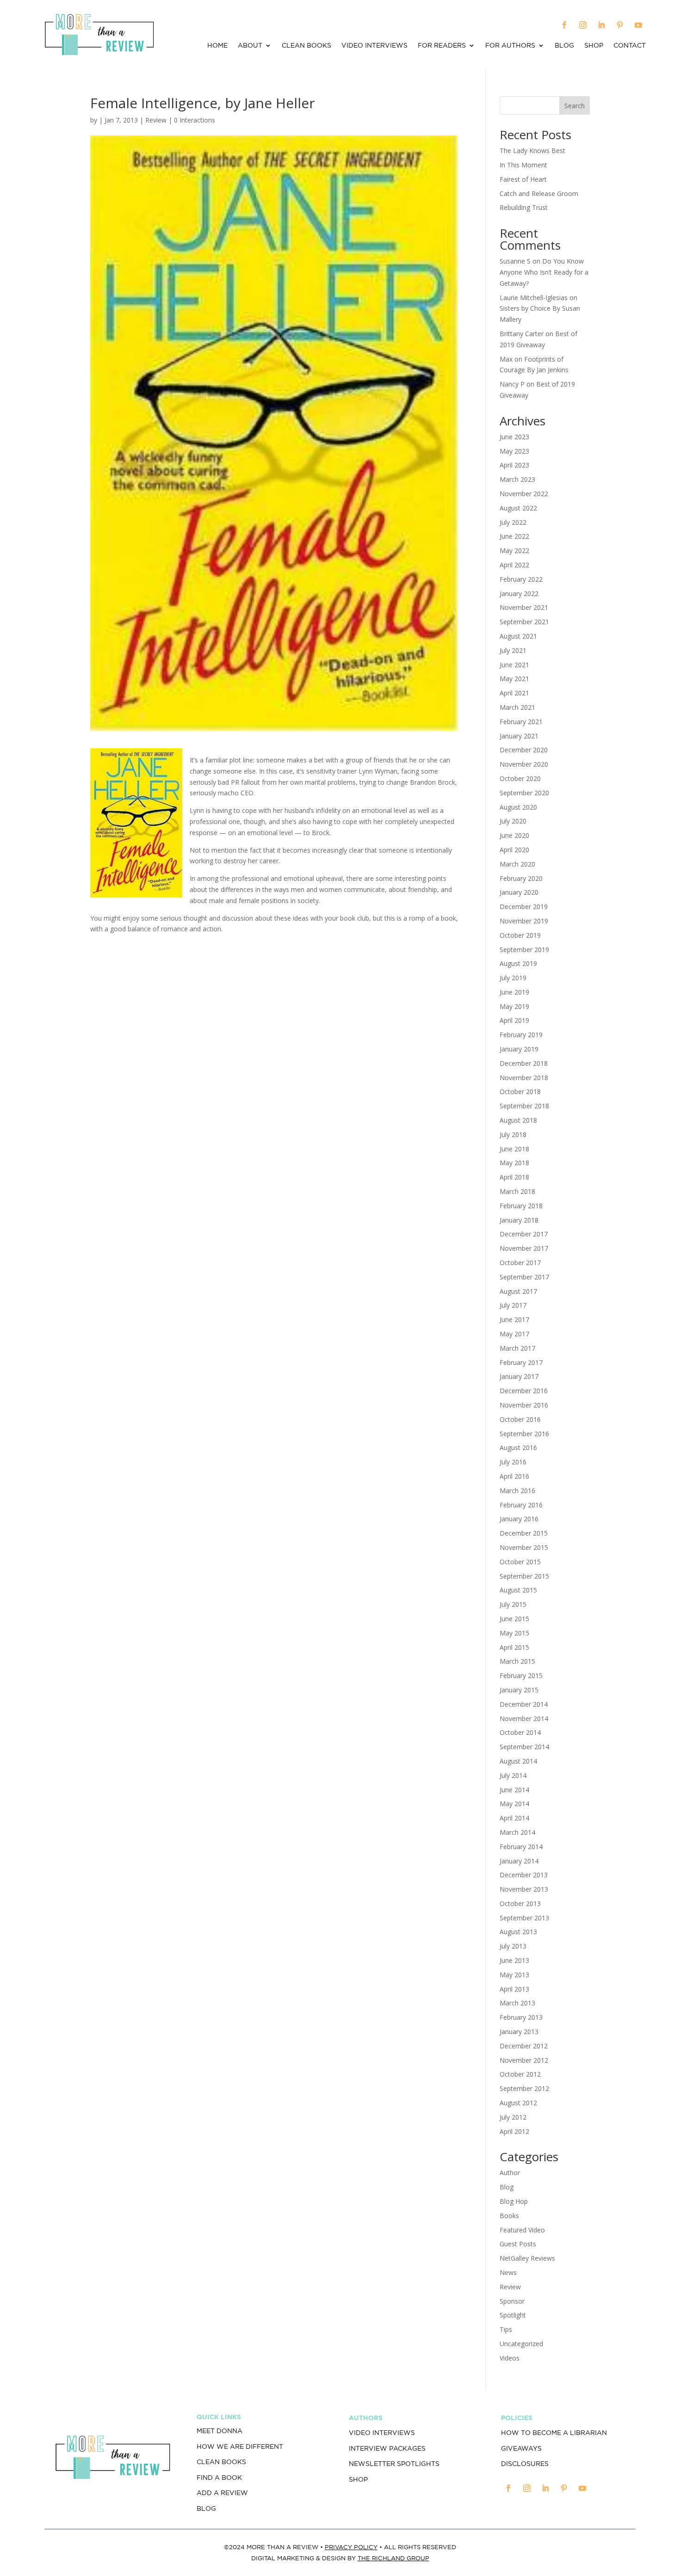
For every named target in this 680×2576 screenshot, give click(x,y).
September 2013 (524, 1918)
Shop (594, 46)
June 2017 (514, 1319)
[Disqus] (274, 1061)
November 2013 (524, 1889)
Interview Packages (387, 2448)
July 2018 (513, 1134)
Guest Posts (518, 2244)
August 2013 (518, 1932)
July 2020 (513, 821)
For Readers (442, 46)
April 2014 (514, 1818)
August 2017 (518, 1291)
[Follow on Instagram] (583, 25)
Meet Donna (219, 2431)
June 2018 (514, 1149)
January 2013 (519, 2032)
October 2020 (520, 778)
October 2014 (520, 1732)
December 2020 (524, 750)
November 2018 (524, 1078)
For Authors (510, 46)
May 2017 (514, 1334)
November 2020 (524, 764)
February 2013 (521, 2017)
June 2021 (514, 665)
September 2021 (524, 622)
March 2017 (517, 1348)
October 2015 (520, 1562)
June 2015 (514, 1619)
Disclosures (525, 2464)
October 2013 (520, 1903)
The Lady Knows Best (532, 151)
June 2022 (514, 536)
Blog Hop (514, 2201)
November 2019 (524, 921)
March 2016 (517, 1491)
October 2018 (520, 1091)
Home (217, 46)
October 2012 (520, 2074)
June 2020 (514, 835)
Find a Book (219, 2478)
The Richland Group (393, 2558)
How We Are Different (240, 2447)
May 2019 (514, 1006)
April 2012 (514, 2131)
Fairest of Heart (523, 179)
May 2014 (514, 1804)
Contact (630, 46)
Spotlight (513, 2315)
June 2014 (514, 1790)
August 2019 (518, 963)
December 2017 (524, 1234)
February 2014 (521, 1847)
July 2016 (513, 1462)
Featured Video (522, 2230)
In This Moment (523, 165)
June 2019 (514, 992)
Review (156, 120)
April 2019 (514, 1020)
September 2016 (524, 1434)
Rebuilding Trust (524, 207)
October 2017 (520, 1263)
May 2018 (514, 1163)
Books (509, 2216)
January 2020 (519, 892)
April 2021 (514, 693)
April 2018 (514, 1177)
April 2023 (514, 465)
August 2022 (518, 508)
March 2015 (517, 1661)
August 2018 (518, 1120)
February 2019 (521, 1035)
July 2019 (513, 978)
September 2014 (524, 1747)
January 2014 (519, 1861)
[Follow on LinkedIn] (601, 25)
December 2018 (524, 1063)
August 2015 (518, 1590)
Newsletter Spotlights (394, 2464)
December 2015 (524, 1533)
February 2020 (521, 878)
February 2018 (521, 1206)
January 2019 (519, 1049)
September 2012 (524, 2088)
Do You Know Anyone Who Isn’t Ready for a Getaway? (544, 272)
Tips (506, 2329)
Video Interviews (374, 46)
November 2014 (524, 1718)
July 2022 (513, 522)
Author (510, 2173)
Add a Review (222, 2493)
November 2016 (524, 1405)
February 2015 (521, 1675)
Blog (564, 46)
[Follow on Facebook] (564, 25)
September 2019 (524, 950)
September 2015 (524, 1576)
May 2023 (514, 451)
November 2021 (524, 607)
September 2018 (524, 1106)
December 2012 (524, 2046)
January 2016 (519, 1519)
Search (575, 106)
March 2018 (517, 1191)
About (250, 46)
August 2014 (518, 1761)
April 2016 (514, 1476)
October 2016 (520, 1419)
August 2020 (518, 807)
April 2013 (514, 1989)
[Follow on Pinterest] (620, 25)
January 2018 (519, 1220)
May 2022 (514, 550)
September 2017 (524, 1277)
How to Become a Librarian (554, 2433)
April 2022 (514, 565)
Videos (510, 2358)
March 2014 (517, 1832)
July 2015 (513, 1604)
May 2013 (514, 1975)
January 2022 (519, 593)
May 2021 (514, 679)
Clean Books (306, 46)
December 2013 (524, 1875)
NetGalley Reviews (527, 2258)
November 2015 (524, 1547)
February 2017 (521, 1362)
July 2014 (513, 1775)
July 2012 (513, 2117)
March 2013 (517, 2003)
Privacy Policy (351, 2547)
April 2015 (514, 1647)
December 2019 (524, 907)
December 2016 (524, 1391)
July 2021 (513, 650)
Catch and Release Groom (539, 194)
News (508, 2272)
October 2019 (520, 935)
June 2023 (514, 437)
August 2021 (518, 636)
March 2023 (517, 479)
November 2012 (524, 2060)
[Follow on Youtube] (638, 25)
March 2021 (517, 707)
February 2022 (521, 579)
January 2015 (519, 1690)
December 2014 (524, 1704)
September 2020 (524, 793)
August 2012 (518, 2103)
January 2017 (519, 1376)
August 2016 (518, 1448)
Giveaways (521, 2448)
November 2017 (524, 1248)
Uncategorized (521, 2344)
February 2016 (521, 1505)
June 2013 (514, 1960)
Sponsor (512, 2301)
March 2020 (517, 864)
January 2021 (519, 736)
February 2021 (521, 722)
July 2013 (513, 1946)
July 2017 (513, 1305)
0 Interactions (195, 120)
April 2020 (514, 850)
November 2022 (524, 494)
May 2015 (514, 1633)
